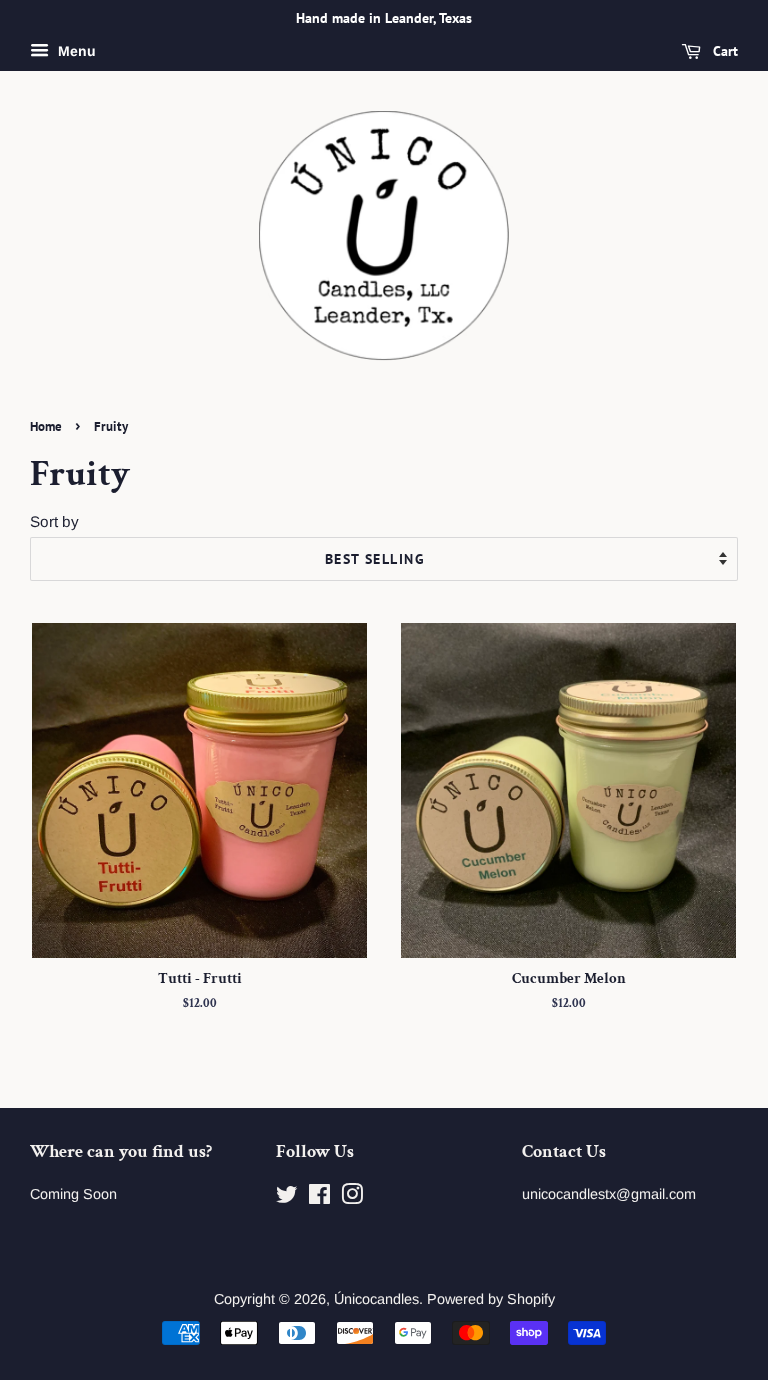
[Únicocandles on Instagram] (352, 1198)
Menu (75, 51)
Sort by (54, 521)
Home (46, 426)
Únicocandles (376, 1299)
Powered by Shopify (491, 1299)
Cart (723, 51)
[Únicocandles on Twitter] (287, 1198)
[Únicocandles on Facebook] (319, 1198)
